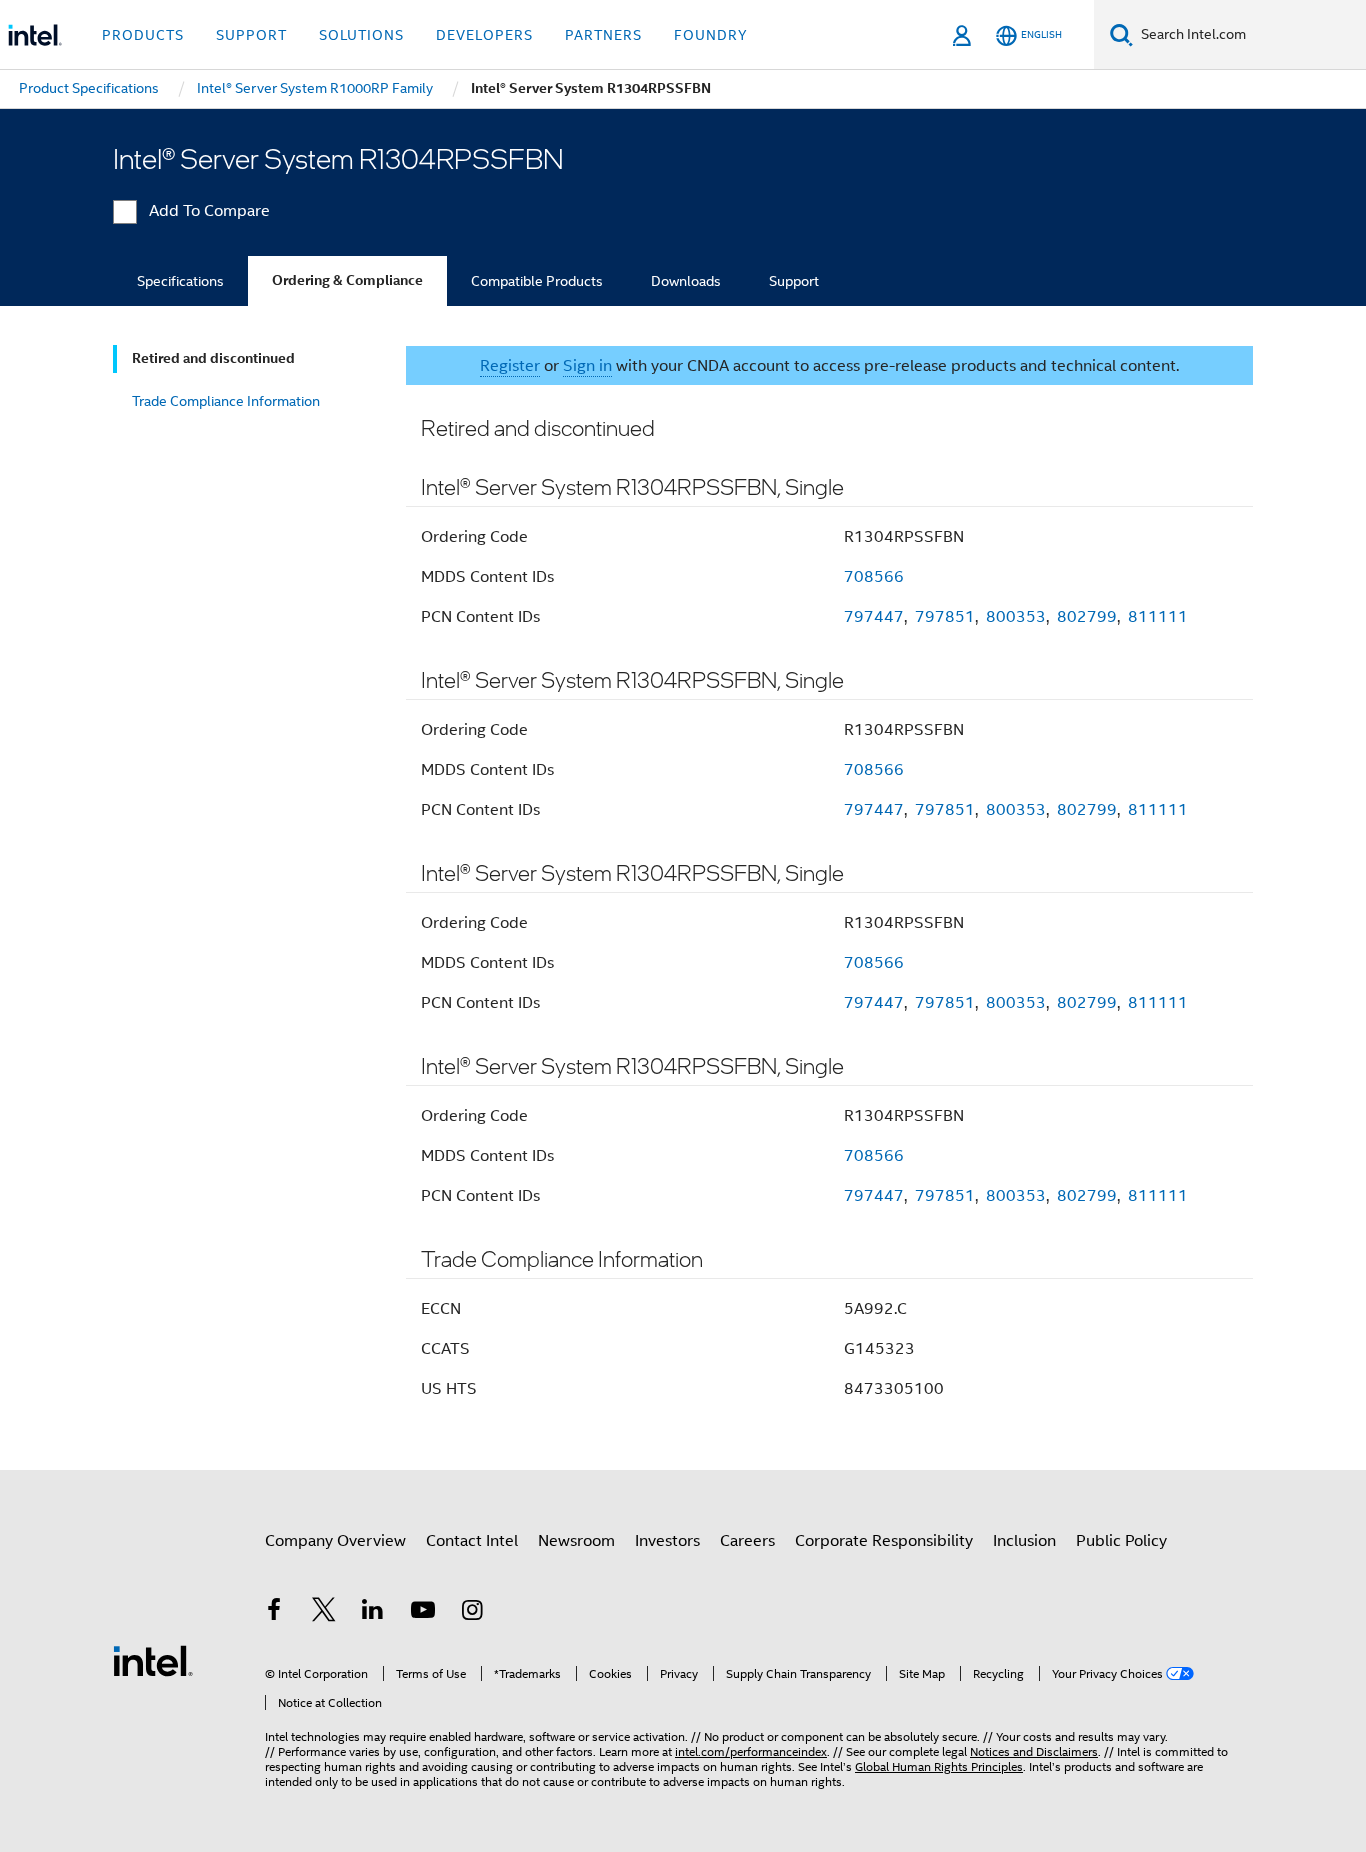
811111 (1158, 617)
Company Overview (335, 1541)
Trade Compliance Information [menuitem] (226, 401)
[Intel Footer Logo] (153, 1660)
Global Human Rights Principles (939, 1766)
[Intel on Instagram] (472, 1613)
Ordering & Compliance (347, 280)
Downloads (686, 281)
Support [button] (251, 35)
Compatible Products (537, 281)
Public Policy (1121, 1541)
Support (794, 281)
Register (510, 366)
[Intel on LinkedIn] (373, 1613)
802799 (1087, 617)
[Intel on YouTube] (423, 1613)
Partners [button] (603, 35)
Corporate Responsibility (884, 1541)
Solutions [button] (361, 35)
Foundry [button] (711, 35)
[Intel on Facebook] (274, 1613)
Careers (747, 1541)
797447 (874, 617)
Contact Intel (472, 1541)
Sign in (587, 366)
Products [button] (143, 35)
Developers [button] (484, 35)
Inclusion (1024, 1541)
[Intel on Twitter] (324, 1613)
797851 (945, 617)
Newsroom (576, 1541)
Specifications (180, 281)
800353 (1016, 617)
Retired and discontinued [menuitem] (213, 358)
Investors (667, 1541)
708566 (874, 577)
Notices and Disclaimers (1034, 1751)
